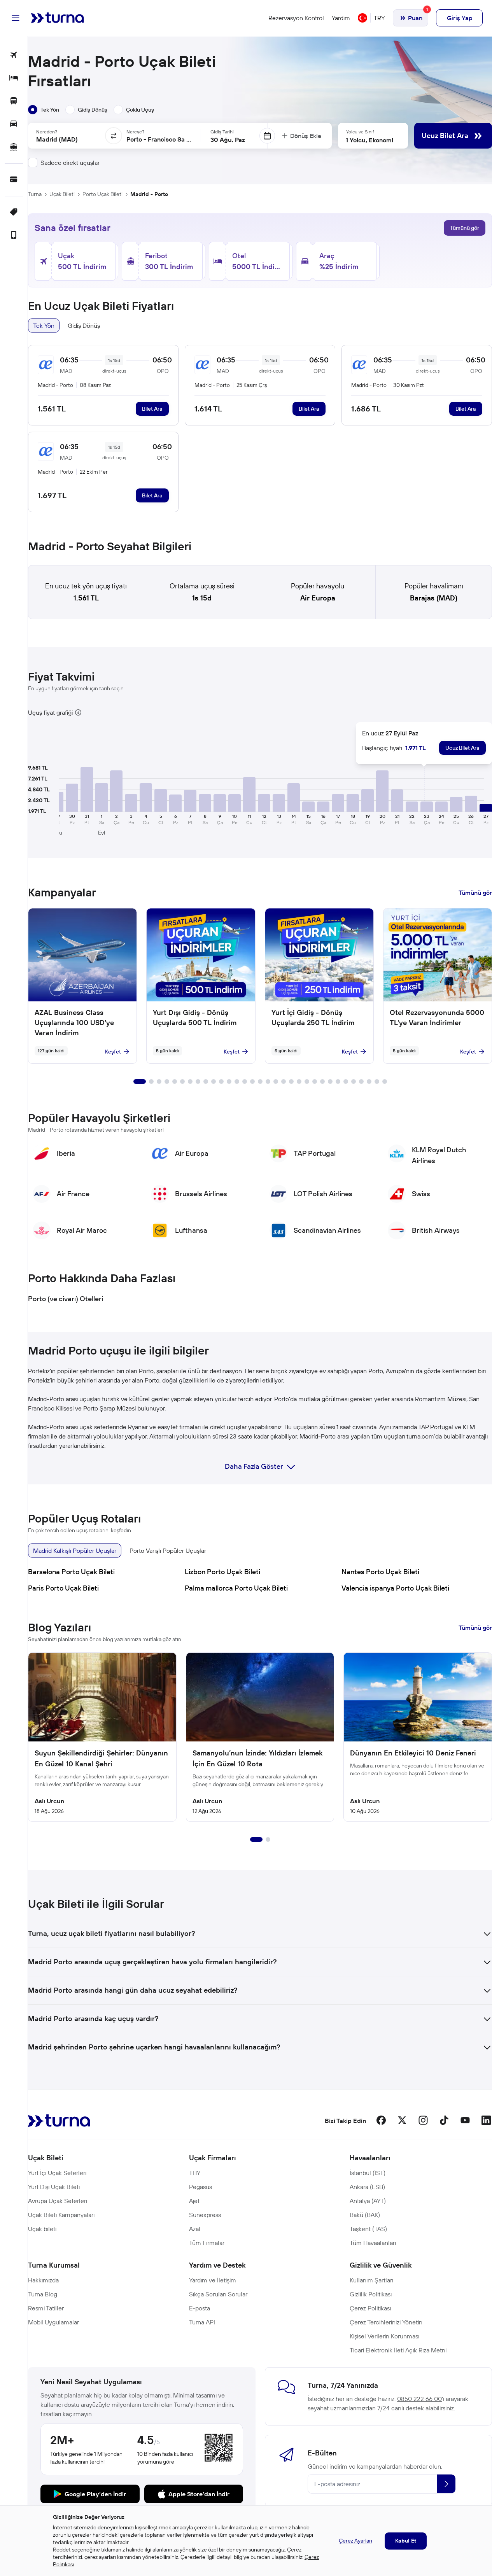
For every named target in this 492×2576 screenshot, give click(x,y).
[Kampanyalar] (14, 213)
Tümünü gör (465, 228)
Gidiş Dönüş (84, 325)
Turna (35, 194)
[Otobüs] (14, 101)
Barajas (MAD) (434, 598)
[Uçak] (14, 55)
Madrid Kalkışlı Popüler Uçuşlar (75, 1550)
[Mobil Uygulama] (14, 235)
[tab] (44, 110)
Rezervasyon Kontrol (296, 18)
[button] (72, 798)
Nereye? (135, 132)
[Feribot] (14, 147)
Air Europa (318, 598)
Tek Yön (44, 325)
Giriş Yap (460, 18)
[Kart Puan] (14, 180)
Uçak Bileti (62, 194)
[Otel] (14, 78)
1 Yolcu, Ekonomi (369, 140)
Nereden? (47, 132)
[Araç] (14, 124)
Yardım (341, 18)
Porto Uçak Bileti (102, 194)
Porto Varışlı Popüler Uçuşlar (168, 1550)
